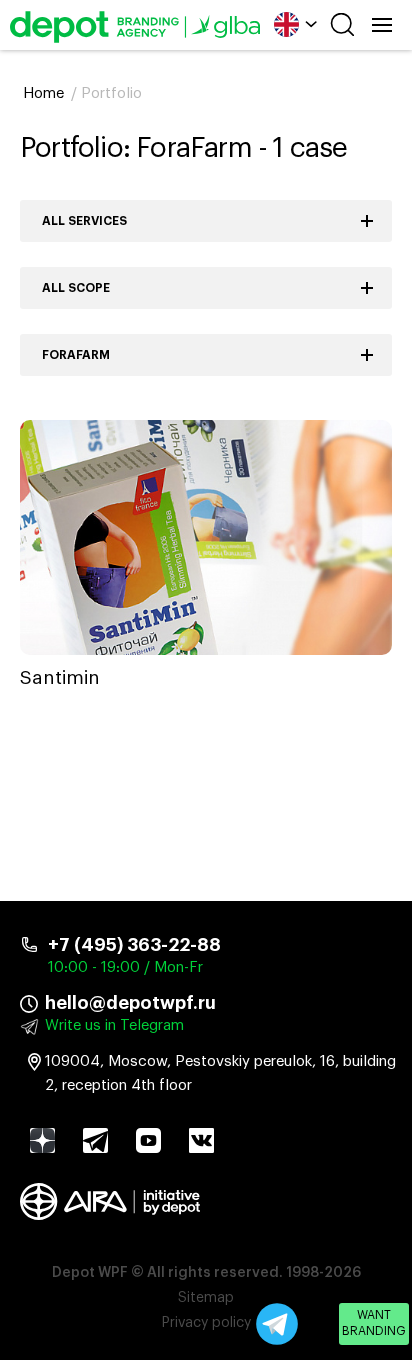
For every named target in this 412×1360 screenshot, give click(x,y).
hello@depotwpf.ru (130, 1003)
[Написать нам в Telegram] (277, 1324)
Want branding (374, 1323)
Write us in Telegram (114, 1025)
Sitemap (206, 1298)
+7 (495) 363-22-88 (134, 945)
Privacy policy (206, 1323)
